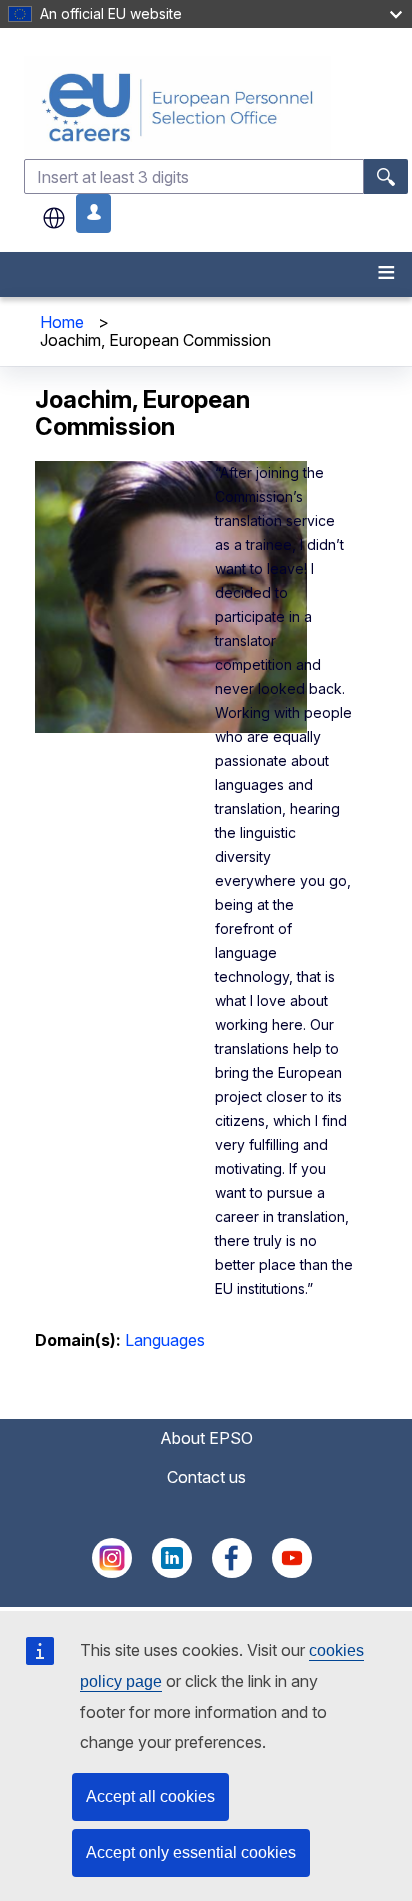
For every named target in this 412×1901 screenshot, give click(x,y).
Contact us (206, 1477)
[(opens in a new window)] (112, 1572)
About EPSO (206, 1438)
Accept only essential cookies (191, 1852)
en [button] (54, 218)
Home (62, 322)
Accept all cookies (150, 1796)
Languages (165, 1340)
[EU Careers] (216, 107)
